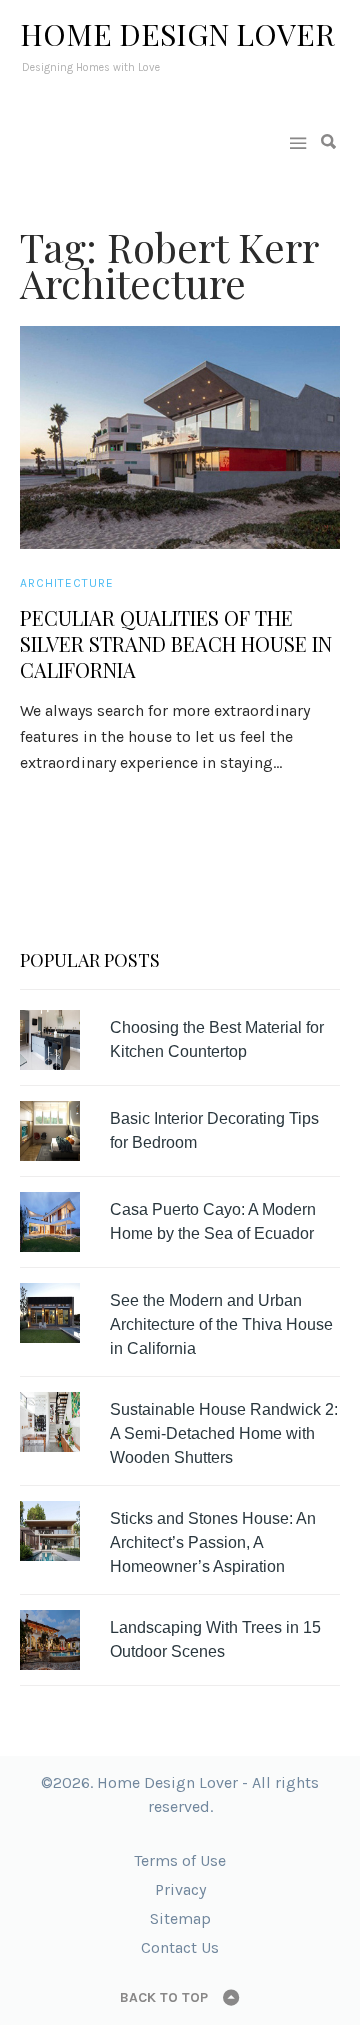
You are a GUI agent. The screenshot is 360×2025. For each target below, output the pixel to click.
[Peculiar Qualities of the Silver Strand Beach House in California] (180, 437)
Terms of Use (180, 1860)
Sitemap (180, 1918)
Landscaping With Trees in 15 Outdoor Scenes (215, 1639)
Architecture (67, 583)
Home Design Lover (177, 34)
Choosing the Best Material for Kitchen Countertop (217, 1039)
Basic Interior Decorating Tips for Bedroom (214, 1130)
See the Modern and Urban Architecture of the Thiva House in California (221, 1324)
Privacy (180, 1889)
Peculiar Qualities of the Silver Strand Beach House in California (176, 644)
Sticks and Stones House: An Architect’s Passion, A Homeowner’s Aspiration (213, 1542)
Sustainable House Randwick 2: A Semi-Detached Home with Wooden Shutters (224, 1433)
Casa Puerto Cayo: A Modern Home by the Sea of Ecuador (213, 1221)
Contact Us (180, 1947)
